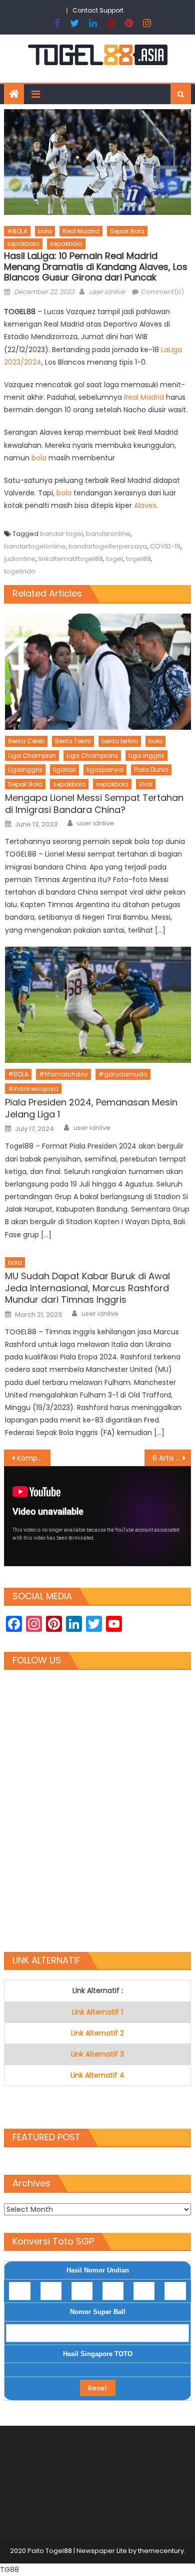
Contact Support (98, 10)
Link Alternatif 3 (97, 2054)
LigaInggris (25, 770)
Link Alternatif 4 (97, 2075)
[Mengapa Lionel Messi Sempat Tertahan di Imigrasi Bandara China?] (98, 672)
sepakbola (23, 244)
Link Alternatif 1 (97, 2012)
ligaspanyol (105, 770)
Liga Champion (32, 756)
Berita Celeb (26, 741)
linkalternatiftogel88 (71, 559)
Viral (146, 784)
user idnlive (107, 292)
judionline (20, 559)
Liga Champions (92, 756)
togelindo (20, 571)
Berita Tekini (73, 741)
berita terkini (120, 741)
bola (45, 231)
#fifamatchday (63, 1074)
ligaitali (64, 770)
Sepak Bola (127, 231)
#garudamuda (123, 1074)
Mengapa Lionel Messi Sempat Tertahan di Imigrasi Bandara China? (94, 804)
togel (114, 559)
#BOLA (17, 231)
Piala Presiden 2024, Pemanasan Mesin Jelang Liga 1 (91, 1108)
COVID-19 (165, 546)
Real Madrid (81, 231)
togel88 (138, 559)
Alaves (145, 505)
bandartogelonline (35, 546)
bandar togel (61, 534)
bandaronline (108, 534)
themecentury (161, 2551)
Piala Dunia (151, 770)
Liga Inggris (146, 756)
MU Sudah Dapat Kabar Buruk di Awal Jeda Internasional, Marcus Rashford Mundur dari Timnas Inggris (87, 1288)
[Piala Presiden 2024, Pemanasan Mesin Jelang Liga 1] (98, 1005)
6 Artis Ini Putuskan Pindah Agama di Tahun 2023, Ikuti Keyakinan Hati (172, 1458)
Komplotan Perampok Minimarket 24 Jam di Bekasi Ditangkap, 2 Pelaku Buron (34, 1458)
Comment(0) (162, 292)
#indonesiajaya (33, 1089)
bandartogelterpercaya (108, 546)
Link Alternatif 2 (97, 2033)
